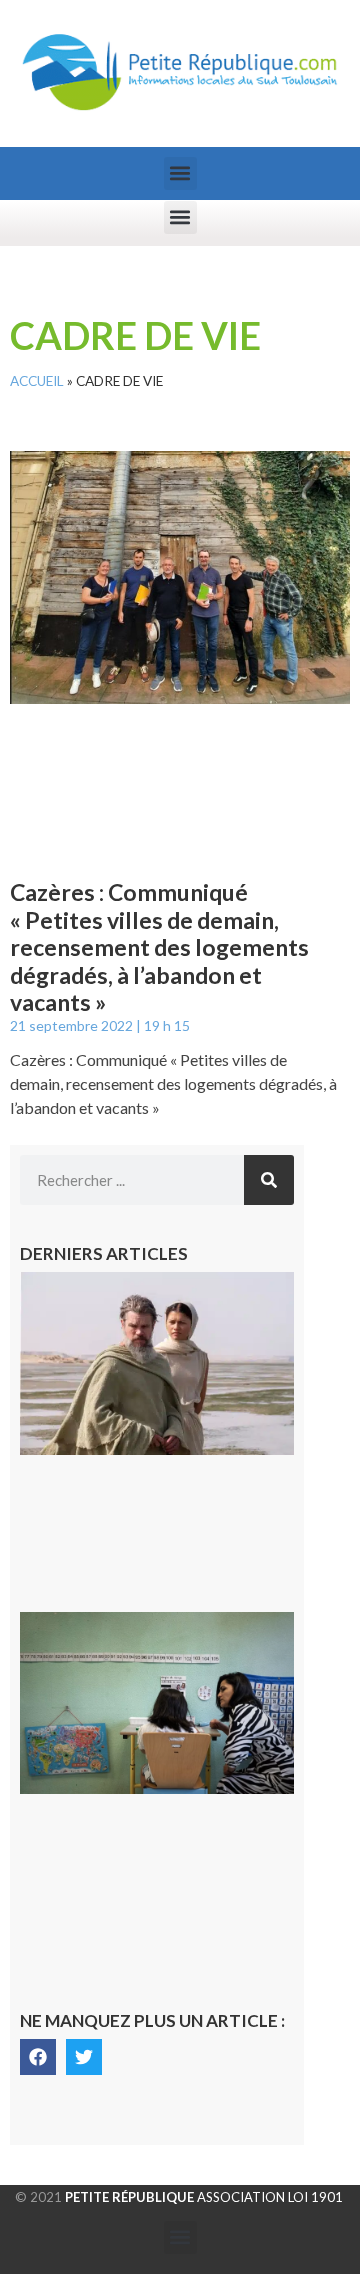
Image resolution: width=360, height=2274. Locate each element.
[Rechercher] (269, 1180)
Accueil (37, 381)
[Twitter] (84, 2057)
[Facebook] (38, 2057)
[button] (180, 173)
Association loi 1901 (204, 2197)
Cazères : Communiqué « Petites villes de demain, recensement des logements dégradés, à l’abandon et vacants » (159, 947)
